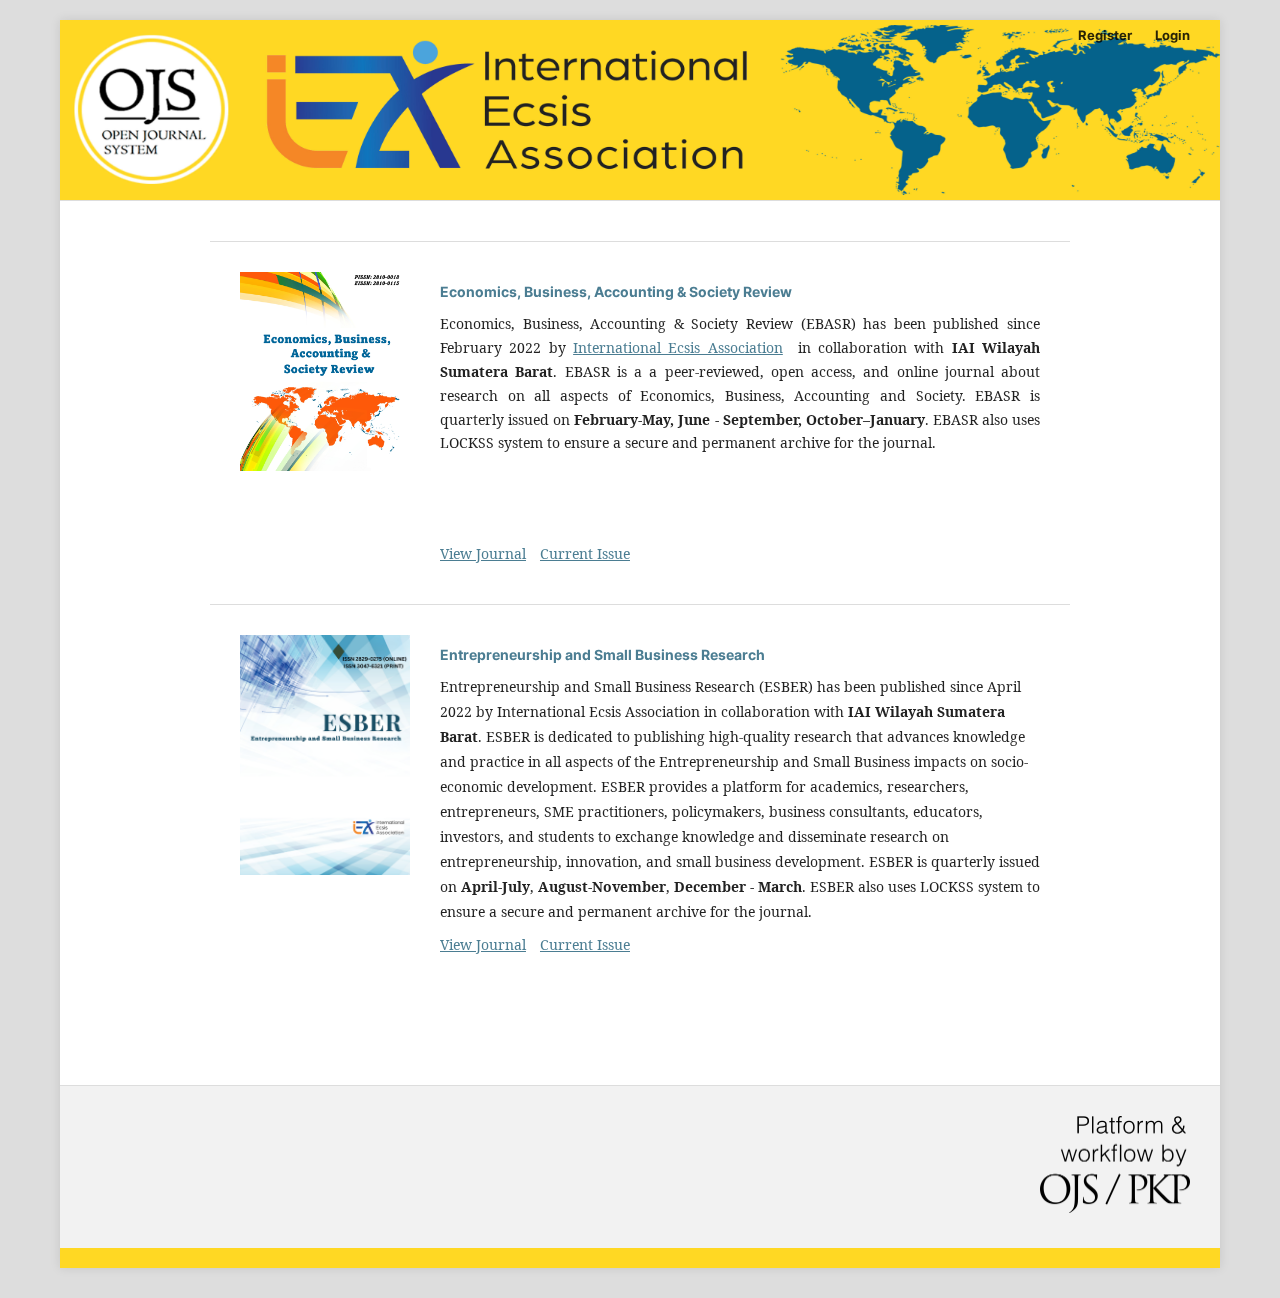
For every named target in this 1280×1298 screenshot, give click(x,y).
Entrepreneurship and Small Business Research (602, 654)
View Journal (483, 553)
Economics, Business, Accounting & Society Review (616, 291)
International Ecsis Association (678, 347)
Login (1172, 35)
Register (1105, 35)
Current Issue (585, 553)
